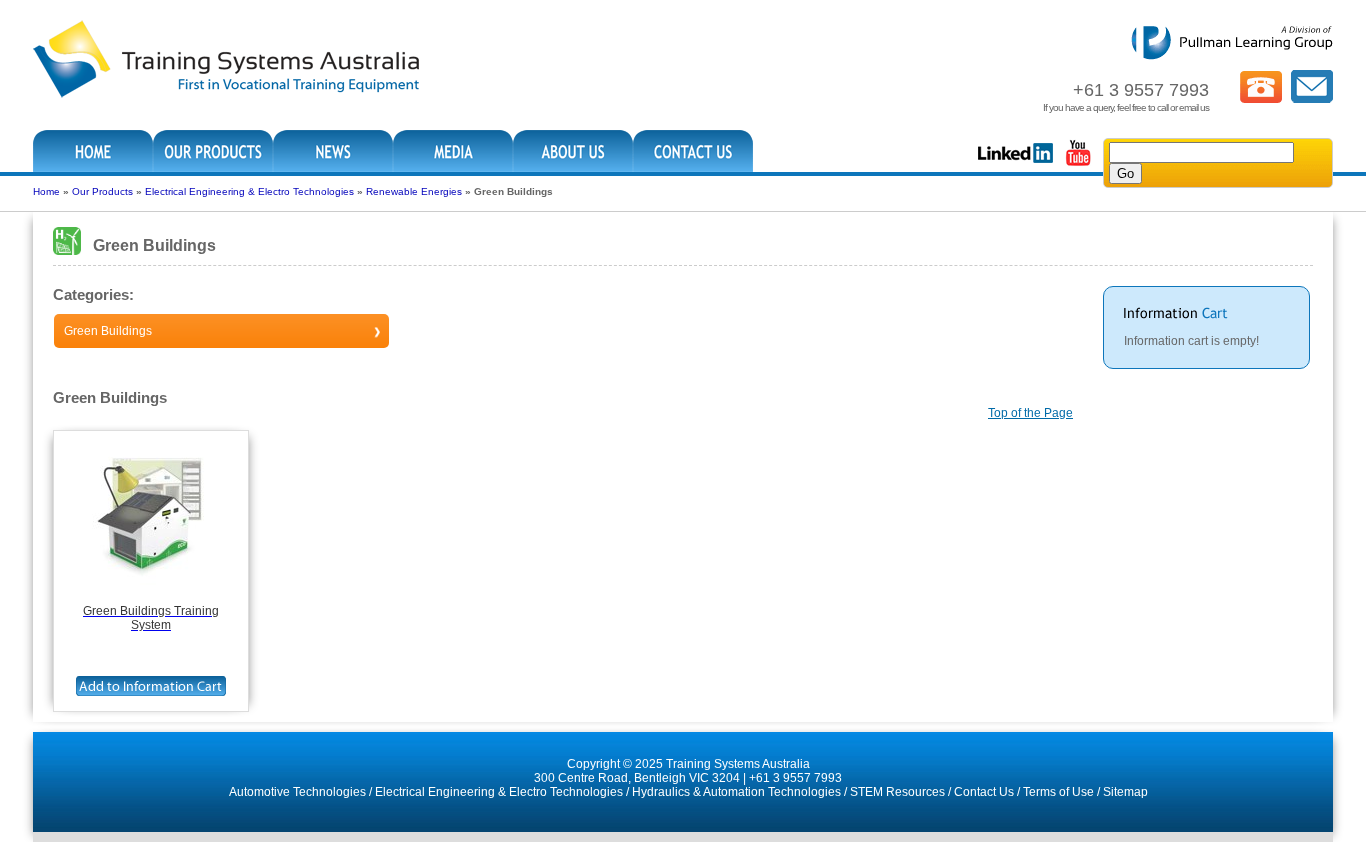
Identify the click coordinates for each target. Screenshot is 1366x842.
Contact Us (984, 792)
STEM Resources (897, 792)
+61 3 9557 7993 (795, 778)
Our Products (102, 191)
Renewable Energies (414, 191)
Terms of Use (1058, 792)
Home (46, 191)
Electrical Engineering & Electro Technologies (249, 191)
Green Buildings (108, 331)
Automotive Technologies (297, 792)
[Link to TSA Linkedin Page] (1015, 164)
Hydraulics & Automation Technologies (736, 792)
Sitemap (1125, 792)
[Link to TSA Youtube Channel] (1078, 164)
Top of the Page (1030, 413)
